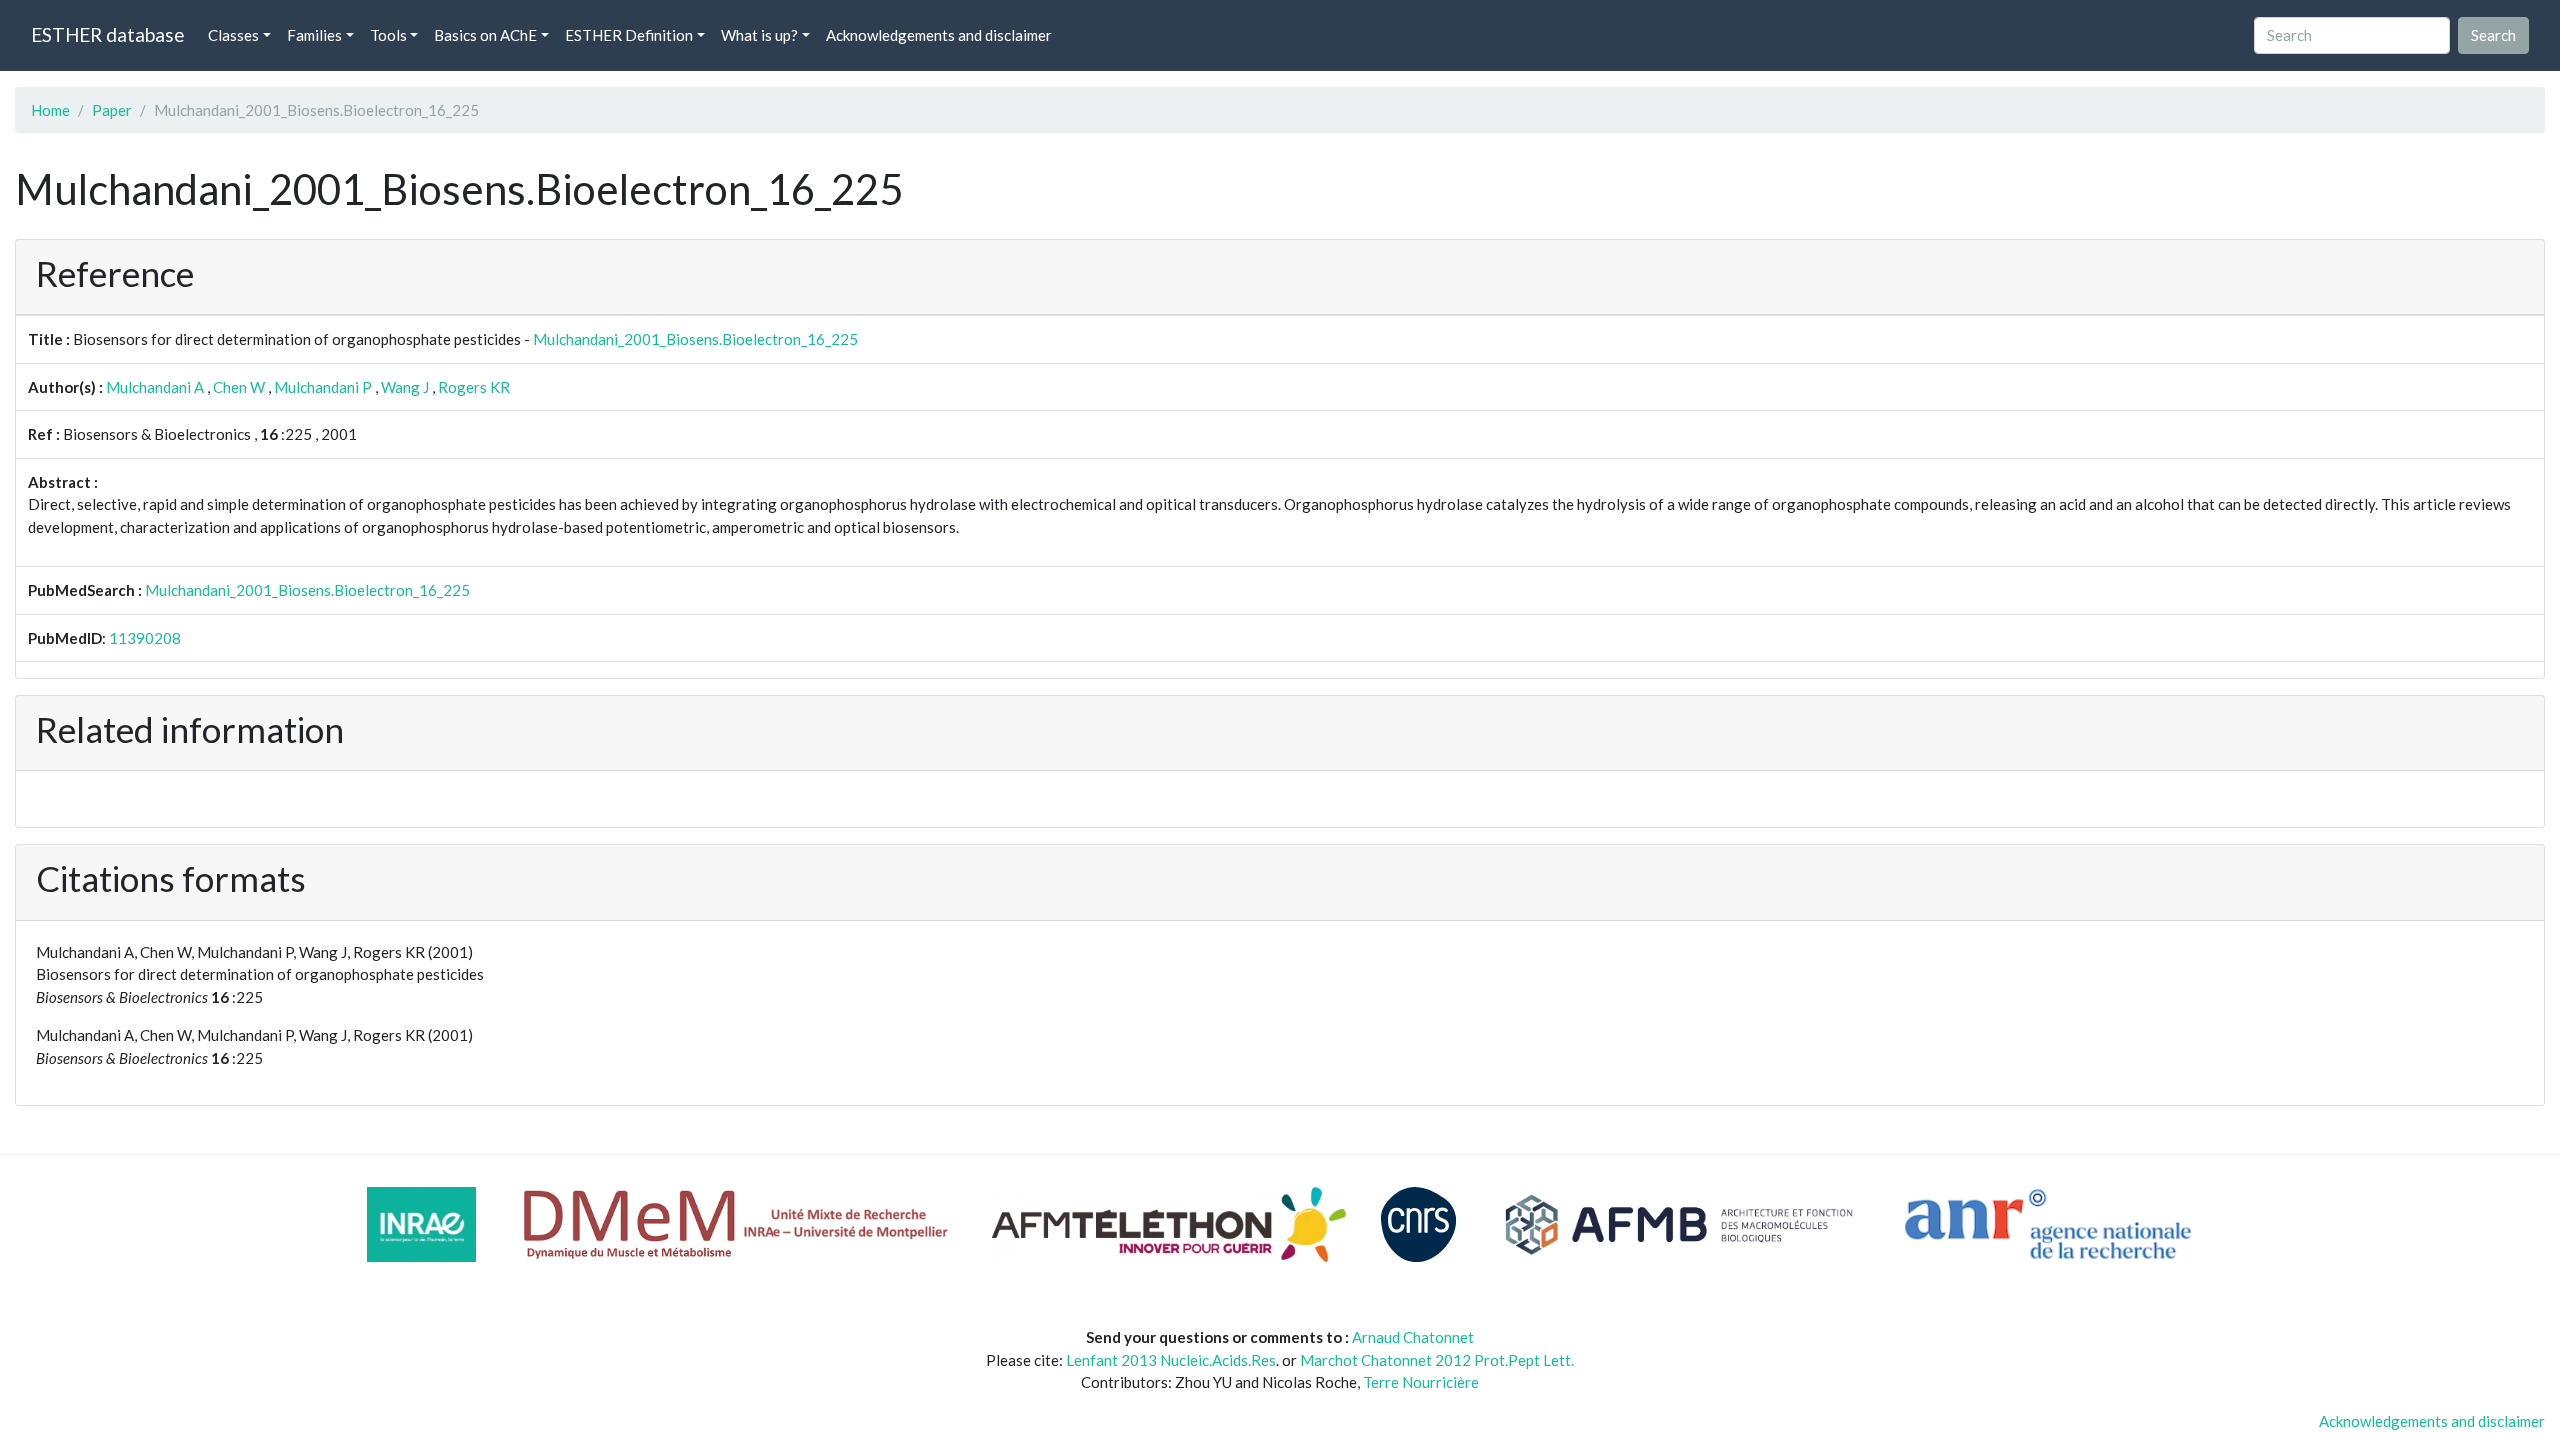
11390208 (145, 638)
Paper (112, 110)
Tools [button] (388, 35)
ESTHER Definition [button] (629, 35)
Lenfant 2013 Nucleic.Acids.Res (1171, 1360)
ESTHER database (107, 34)
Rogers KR (474, 387)
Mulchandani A (155, 387)
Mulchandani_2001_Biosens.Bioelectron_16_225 (695, 339)
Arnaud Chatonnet (1413, 1337)
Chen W (239, 387)
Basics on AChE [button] (485, 35)
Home (50, 110)
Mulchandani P (323, 387)
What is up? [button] (759, 35)
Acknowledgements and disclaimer (939, 35)
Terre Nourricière (1421, 1382)
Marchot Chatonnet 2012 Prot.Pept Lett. (1437, 1360)
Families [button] (314, 35)
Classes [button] (233, 35)
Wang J (405, 387)
